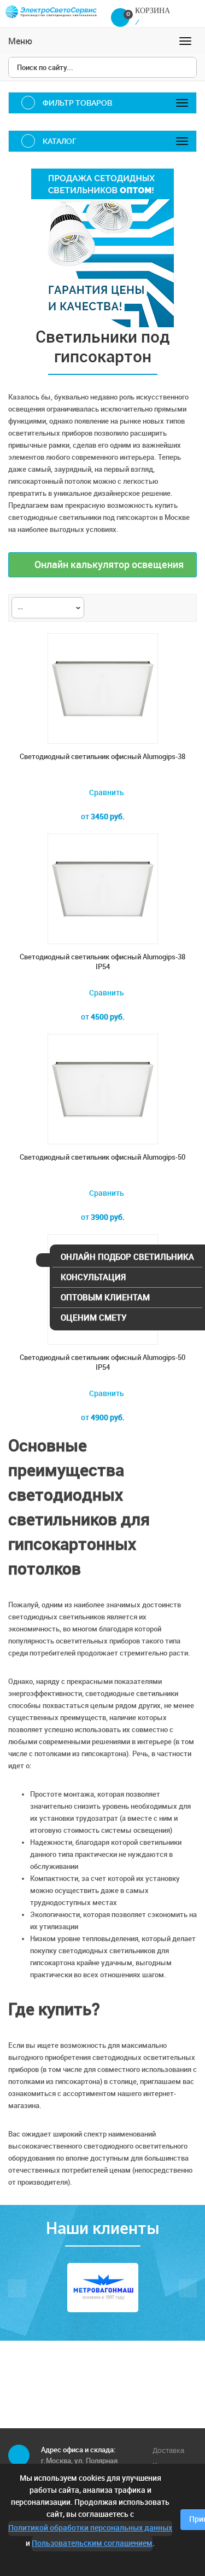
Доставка (168, 2450)
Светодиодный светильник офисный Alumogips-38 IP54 (102, 962)
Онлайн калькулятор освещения (108, 565)
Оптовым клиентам (105, 1298)
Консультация (93, 1277)
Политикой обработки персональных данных (90, 2528)
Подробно (103, 1439)
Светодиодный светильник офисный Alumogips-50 (102, 1157)
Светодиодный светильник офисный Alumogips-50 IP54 (102, 1362)
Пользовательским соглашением (92, 2543)
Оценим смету (93, 1318)
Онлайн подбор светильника (127, 1257)
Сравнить (106, 793)
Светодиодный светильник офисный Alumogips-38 (102, 757)
